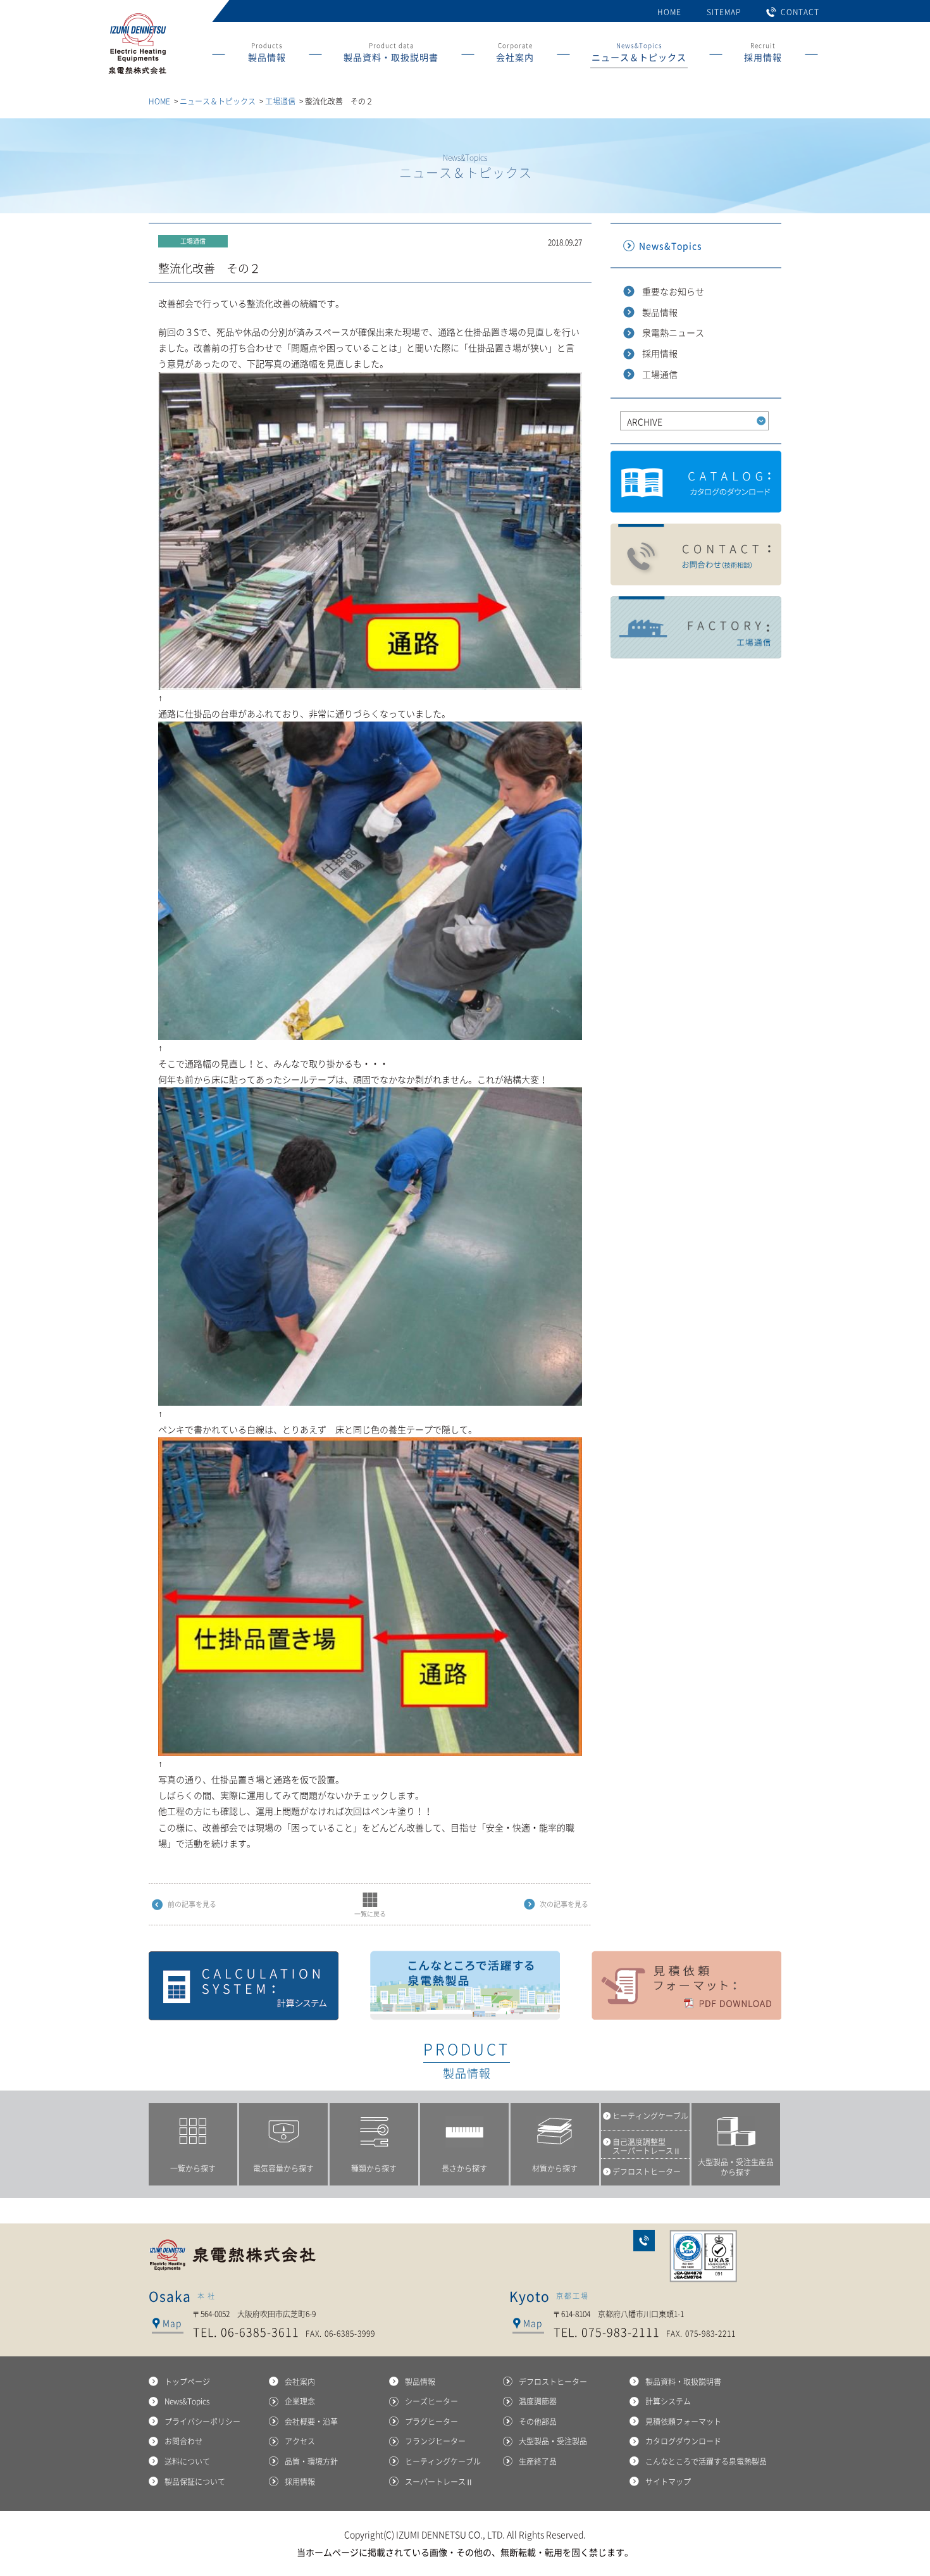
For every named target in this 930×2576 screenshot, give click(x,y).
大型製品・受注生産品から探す (736, 2167)
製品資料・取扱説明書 (683, 2382)
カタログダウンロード (696, 482)
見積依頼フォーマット (686, 1985)
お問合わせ (644, 2241)
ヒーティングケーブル (443, 2461)
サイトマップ (668, 2482)
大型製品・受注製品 (553, 2441)
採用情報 (660, 353)
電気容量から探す (283, 2168)
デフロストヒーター (553, 2382)
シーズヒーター (431, 2401)
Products (267, 52)
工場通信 (280, 101)
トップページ (187, 2382)
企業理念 (300, 2401)
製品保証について (195, 2482)
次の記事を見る (564, 1904)
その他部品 (538, 2422)
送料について (187, 2461)
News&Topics (639, 52)
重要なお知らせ (673, 291)
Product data (391, 52)
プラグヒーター (431, 2422)
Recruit (763, 52)
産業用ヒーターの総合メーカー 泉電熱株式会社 (137, 74)
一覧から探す (193, 2168)
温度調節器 (538, 2401)
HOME (669, 12)
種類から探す (374, 2168)
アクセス (300, 2441)
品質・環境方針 (311, 2461)
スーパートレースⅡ (439, 2482)
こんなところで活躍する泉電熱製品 (465, 1985)
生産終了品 (538, 2461)
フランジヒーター (435, 2441)
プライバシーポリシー (202, 2422)
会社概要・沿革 (311, 2422)
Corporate (515, 52)
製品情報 (660, 312)
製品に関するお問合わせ (696, 555)
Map (172, 2323)
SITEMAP (724, 12)
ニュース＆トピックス (218, 101)
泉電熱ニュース (673, 332)
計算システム (244, 1985)
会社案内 (300, 2382)
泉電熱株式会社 (234, 2255)
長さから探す (464, 2168)
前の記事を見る (192, 1904)
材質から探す (555, 2168)
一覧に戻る (370, 1914)
